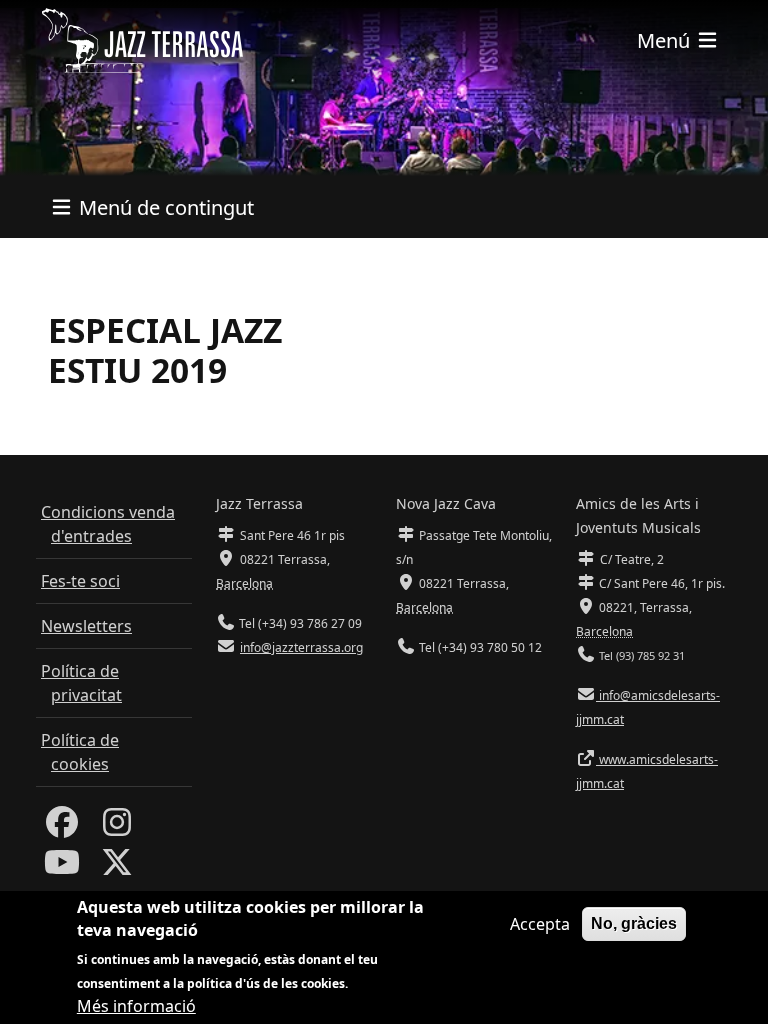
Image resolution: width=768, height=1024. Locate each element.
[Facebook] (62, 828)
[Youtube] (62, 868)
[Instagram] (117, 828)
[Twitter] (117, 868)
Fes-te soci (80, 581)
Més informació (136, 1006)
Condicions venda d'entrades (108, 524)
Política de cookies (80, 752)
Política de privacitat (81, 683)
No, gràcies (634, 923)
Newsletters (86, 626)
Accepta (540, 924)
